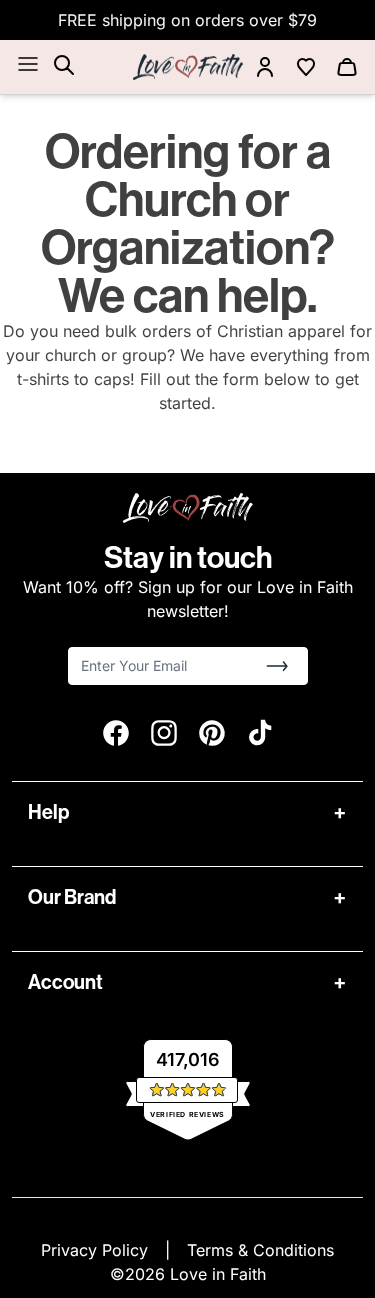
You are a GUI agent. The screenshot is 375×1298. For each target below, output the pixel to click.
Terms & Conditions (260, 1250)
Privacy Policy (97, 1250)
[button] (277, 666)
